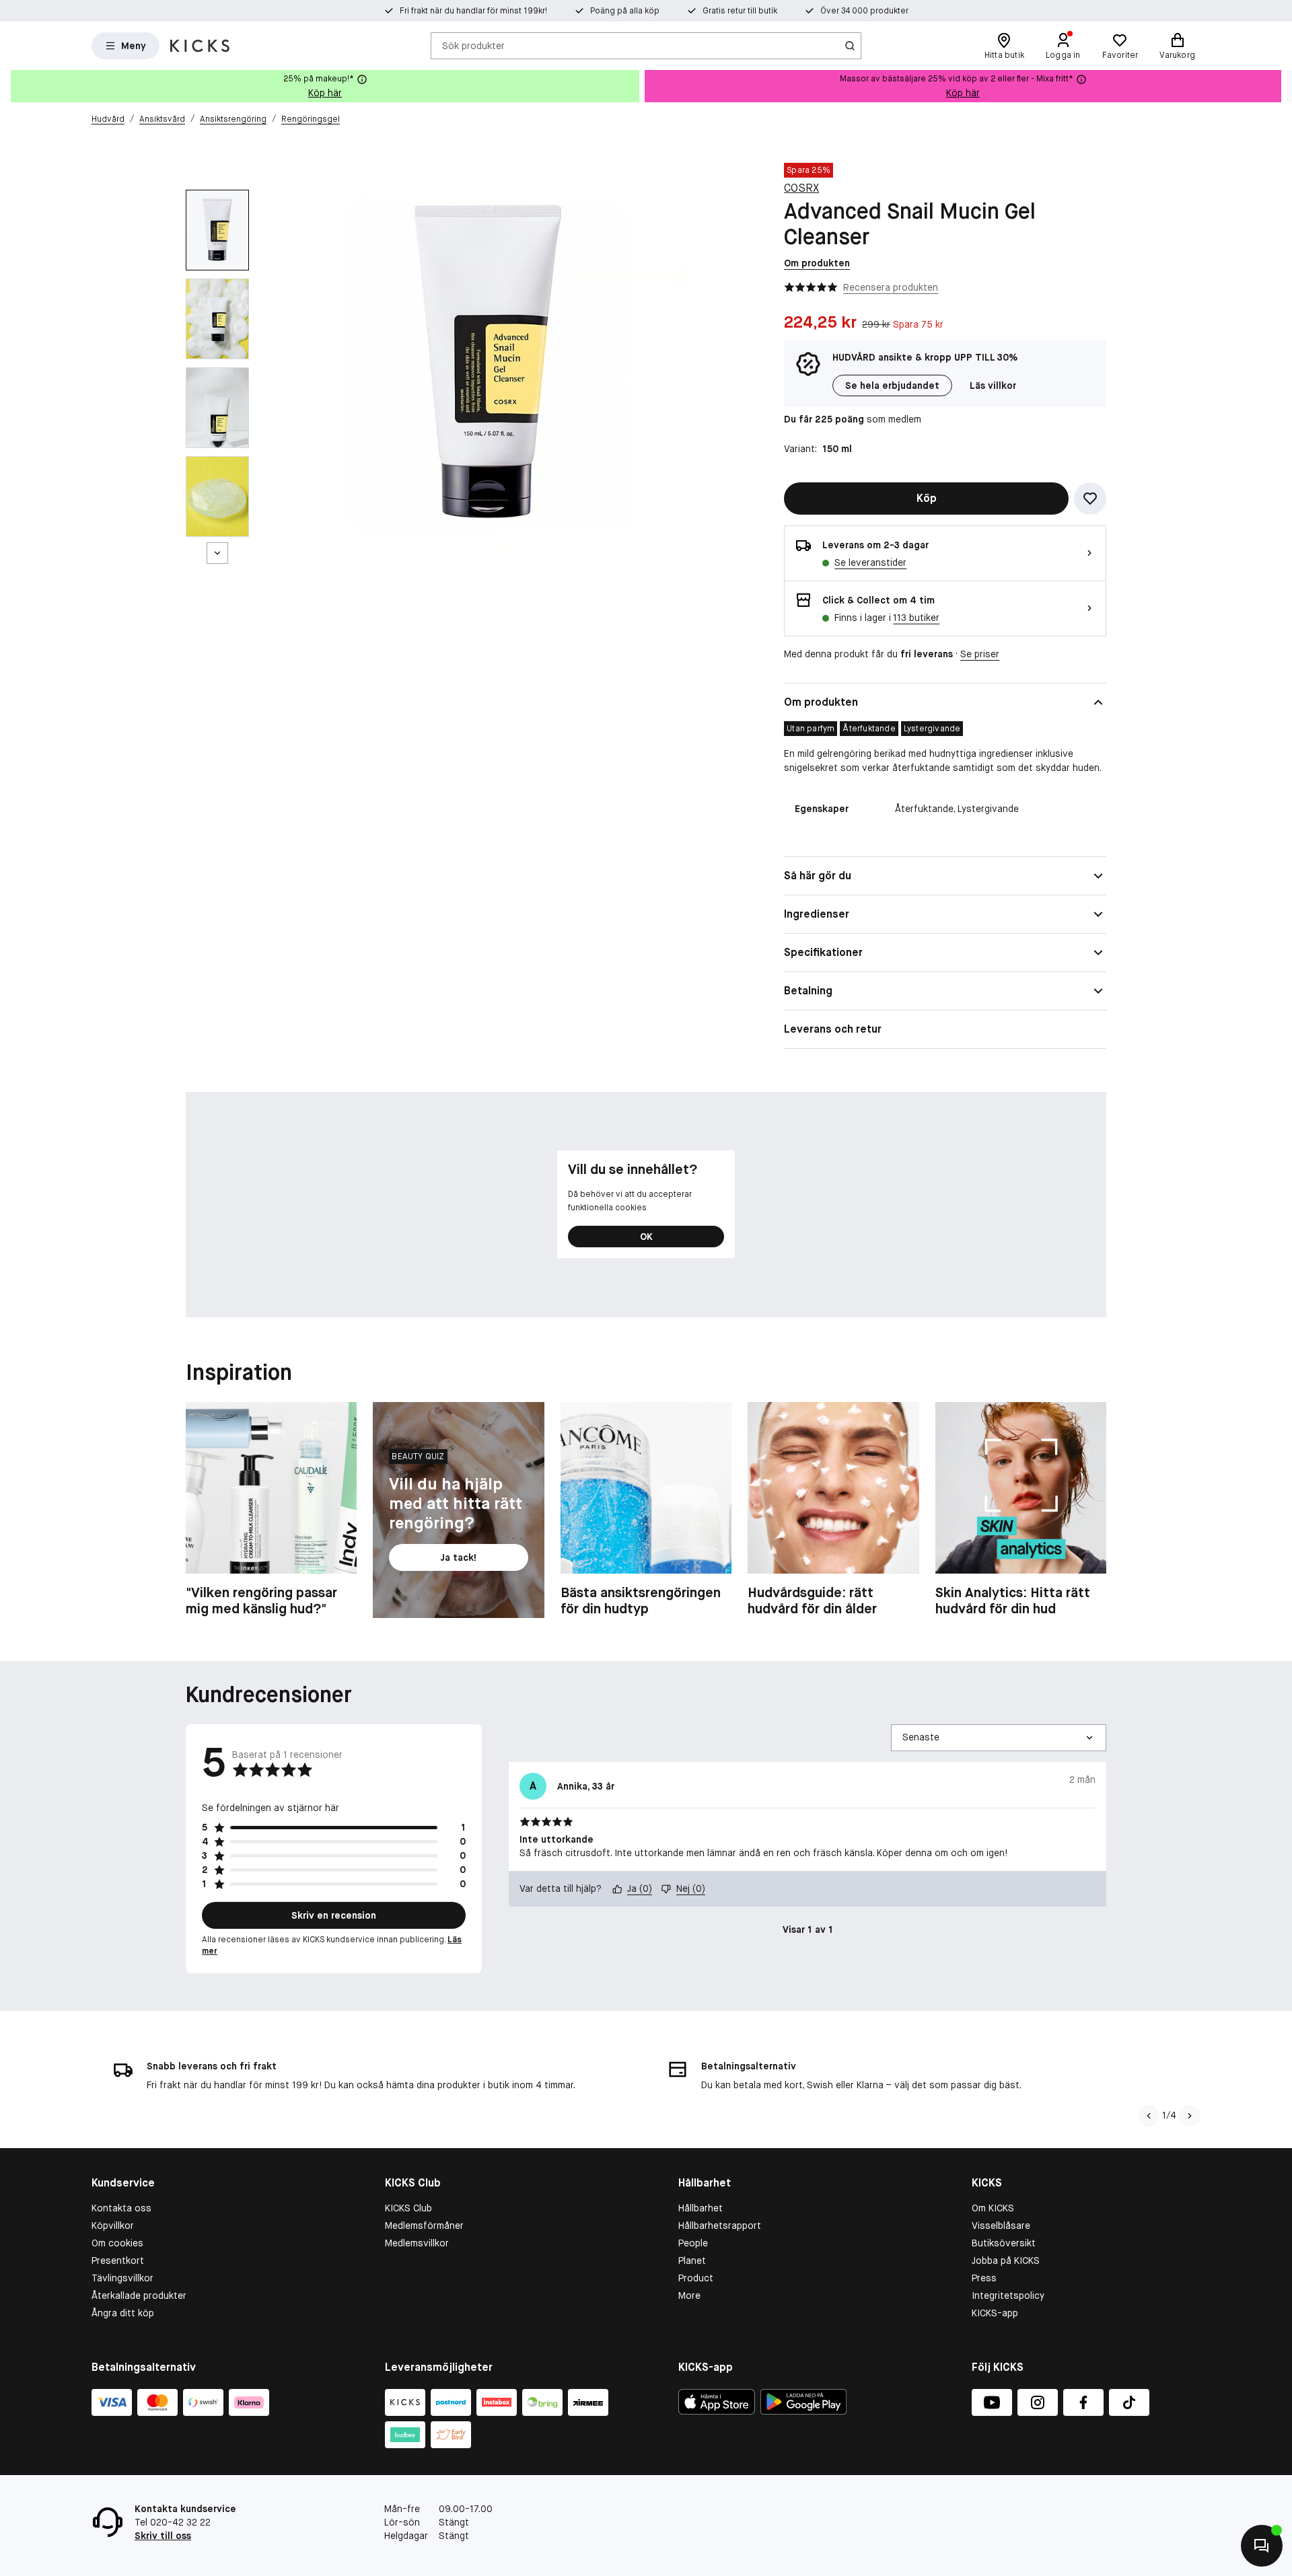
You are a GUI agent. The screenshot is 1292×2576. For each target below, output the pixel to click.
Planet (692, 2260)
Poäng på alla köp (625, 11)
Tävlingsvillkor (122, 2278)
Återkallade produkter (139, 2295)
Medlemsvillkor (417, 2243)
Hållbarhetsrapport (720, 2225)
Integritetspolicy (1008, 2295)
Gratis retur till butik (740, 11)
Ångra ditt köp (123, 2313)
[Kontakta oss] (1262, 2546)
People (693, 2243)
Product (696, 2278)
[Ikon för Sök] (850, 46)
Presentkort (118, 2260)
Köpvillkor (113, 2225)
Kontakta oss (121, 2208)
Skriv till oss (163, 2536)
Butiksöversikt (1004, 2243)
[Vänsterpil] (1147, 2116)
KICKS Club (408, 2208)
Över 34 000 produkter (864, 11)
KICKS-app (995, 2313)
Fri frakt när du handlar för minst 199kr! (473, 11)
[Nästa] (217, 553)
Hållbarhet (701, 2208)
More (689, 2295)
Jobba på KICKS (1006, 2260)
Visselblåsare (1001, 2225)
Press (984, 2278)
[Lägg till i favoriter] (1090, 499)
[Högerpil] (1281, 86)
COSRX (801, 188)
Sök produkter (473, 45)
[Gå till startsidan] (200, 46)
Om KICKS (993, 2208)
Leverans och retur (833, 1029)
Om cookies (117, 2243)
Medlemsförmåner (424, 2225)
